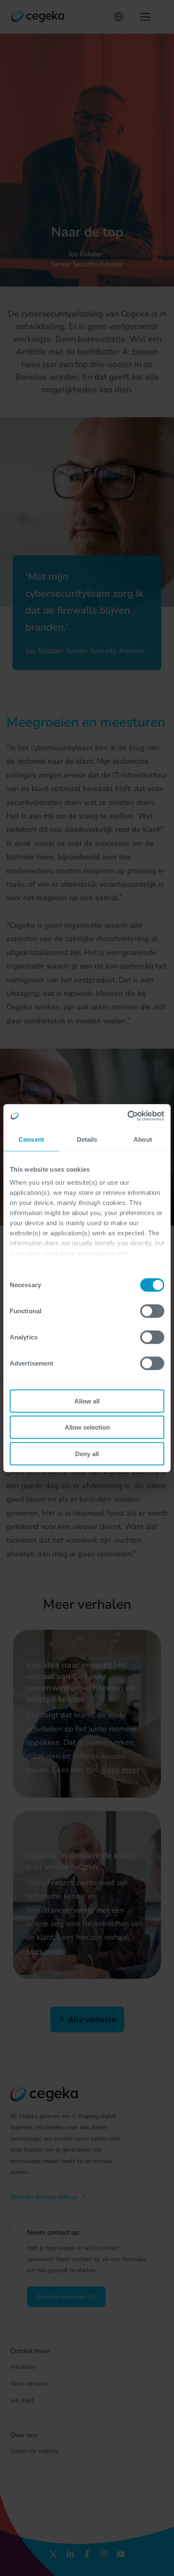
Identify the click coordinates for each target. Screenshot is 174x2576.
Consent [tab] (31, 1139)
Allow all (87, 1401)
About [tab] (143, 1139)
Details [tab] (87, 1139)
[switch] (152, 1311)
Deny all (87, 1453)
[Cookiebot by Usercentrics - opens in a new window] (127, 1116)
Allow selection (87, 1427)
